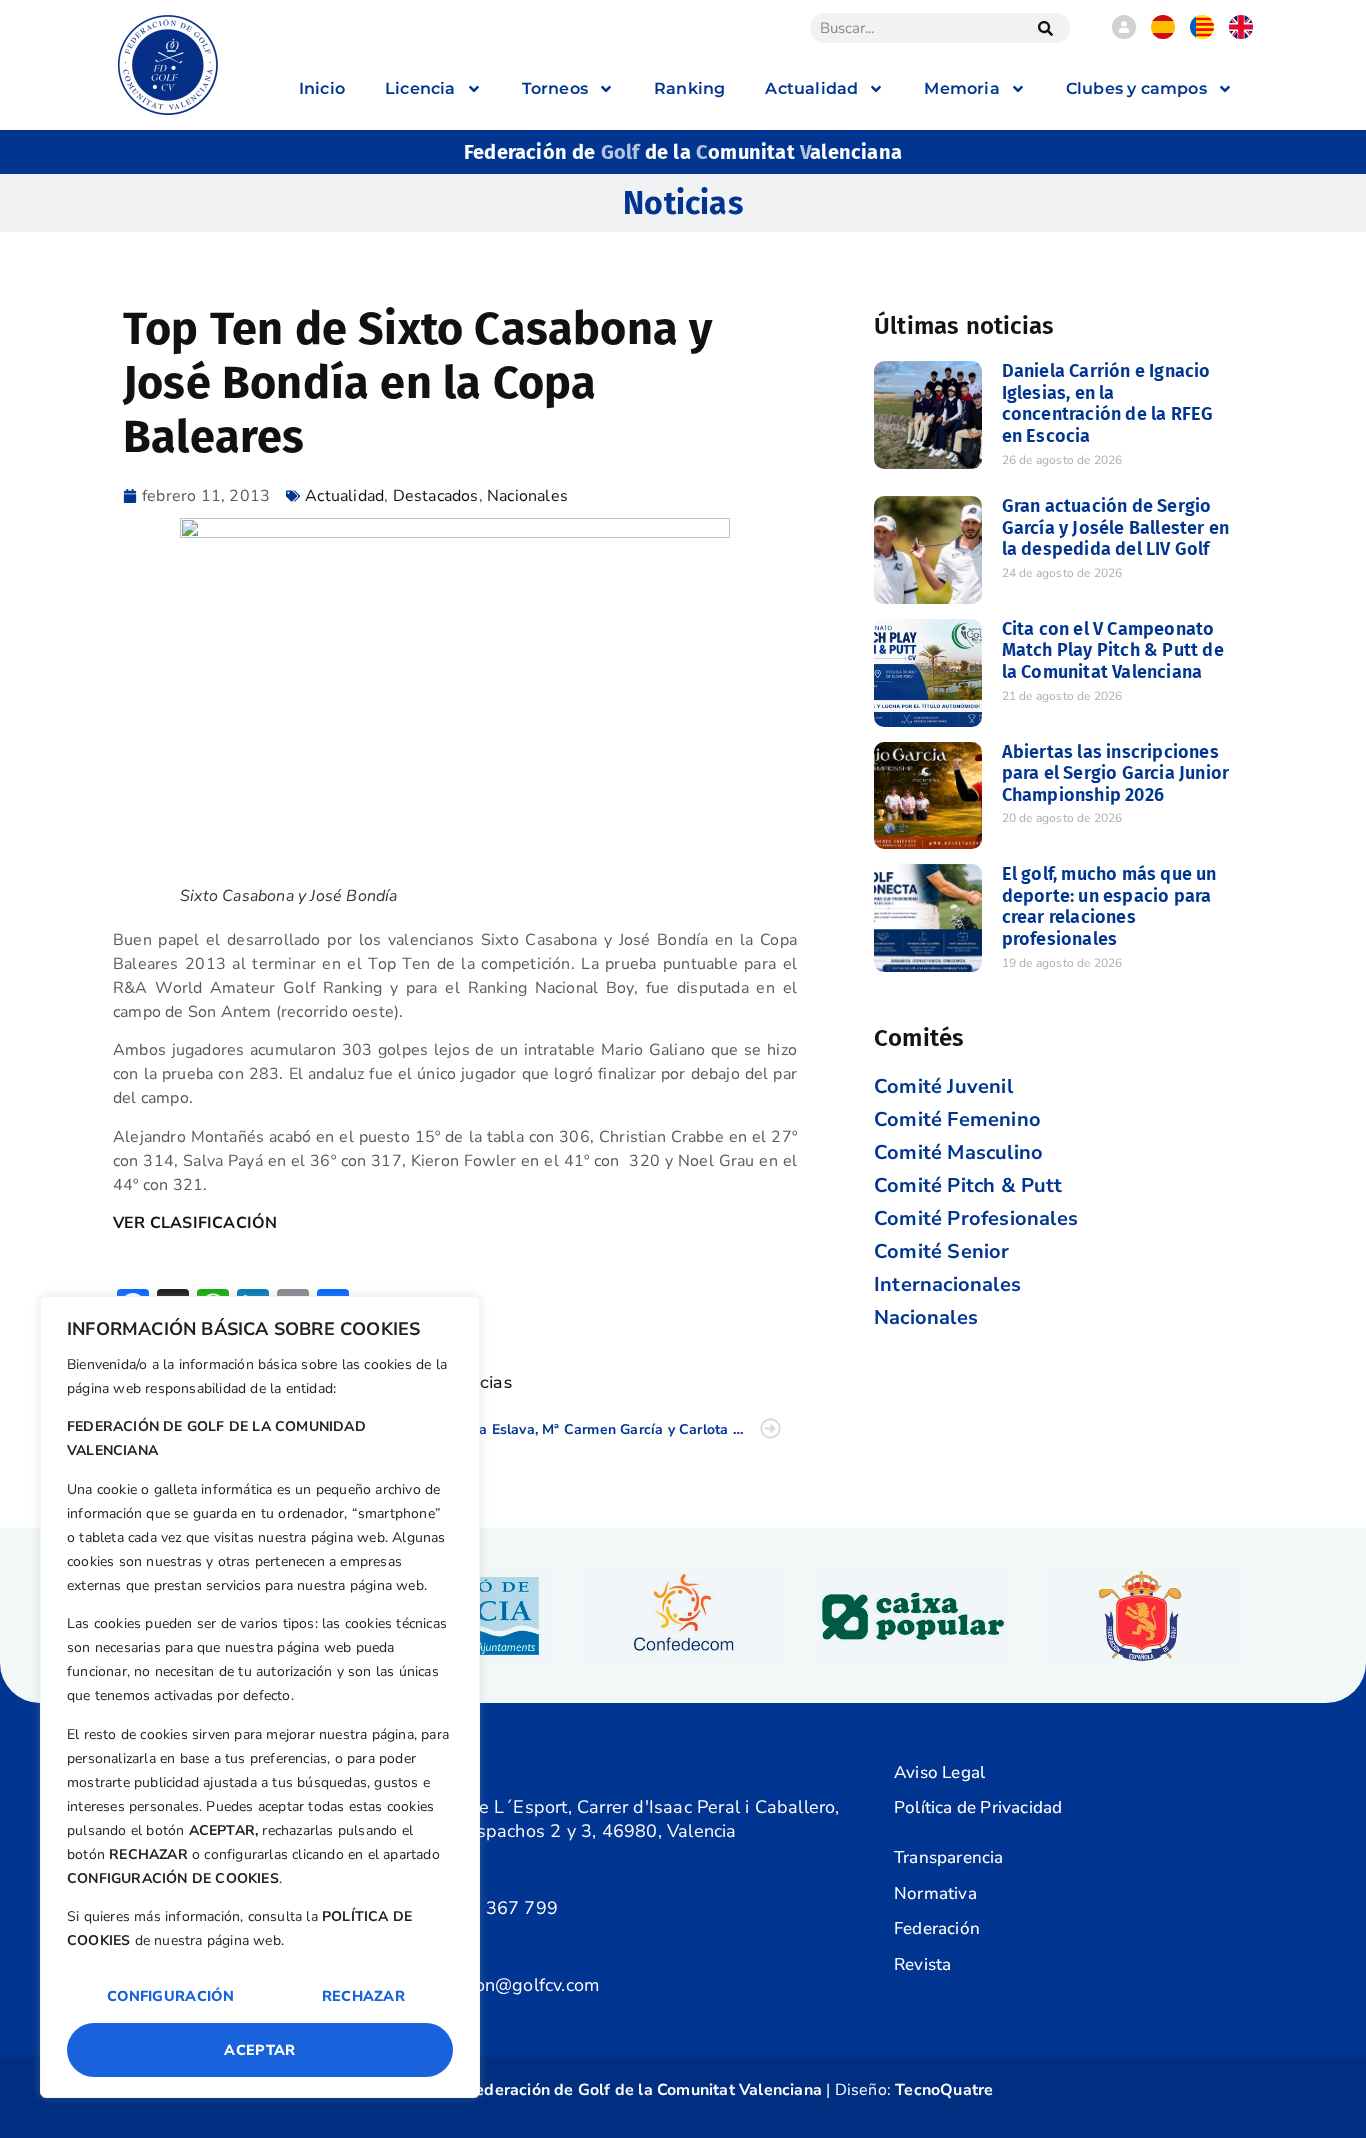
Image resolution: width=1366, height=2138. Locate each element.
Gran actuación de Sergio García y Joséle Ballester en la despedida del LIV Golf (1116, 527)
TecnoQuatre (944, 2090)
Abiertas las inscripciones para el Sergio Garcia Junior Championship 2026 (1116, 773)
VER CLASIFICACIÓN (195, 1223)
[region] (260, 1697)
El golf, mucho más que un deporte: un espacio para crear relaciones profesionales (1109, 906)
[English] (1241, 34)
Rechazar (363, 1996)
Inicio (322, 88)
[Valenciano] (1202, 34)
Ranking (689, 88)
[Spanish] (1163, 34)
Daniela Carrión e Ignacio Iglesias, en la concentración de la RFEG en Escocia (1108, 403)
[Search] (1045, 28)
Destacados (436, 496)
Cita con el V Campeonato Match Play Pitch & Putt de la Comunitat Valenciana (1113, 650)
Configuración (170, 1996)
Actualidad (344, 496)
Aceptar (259, 2050)
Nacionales (527, 496)
